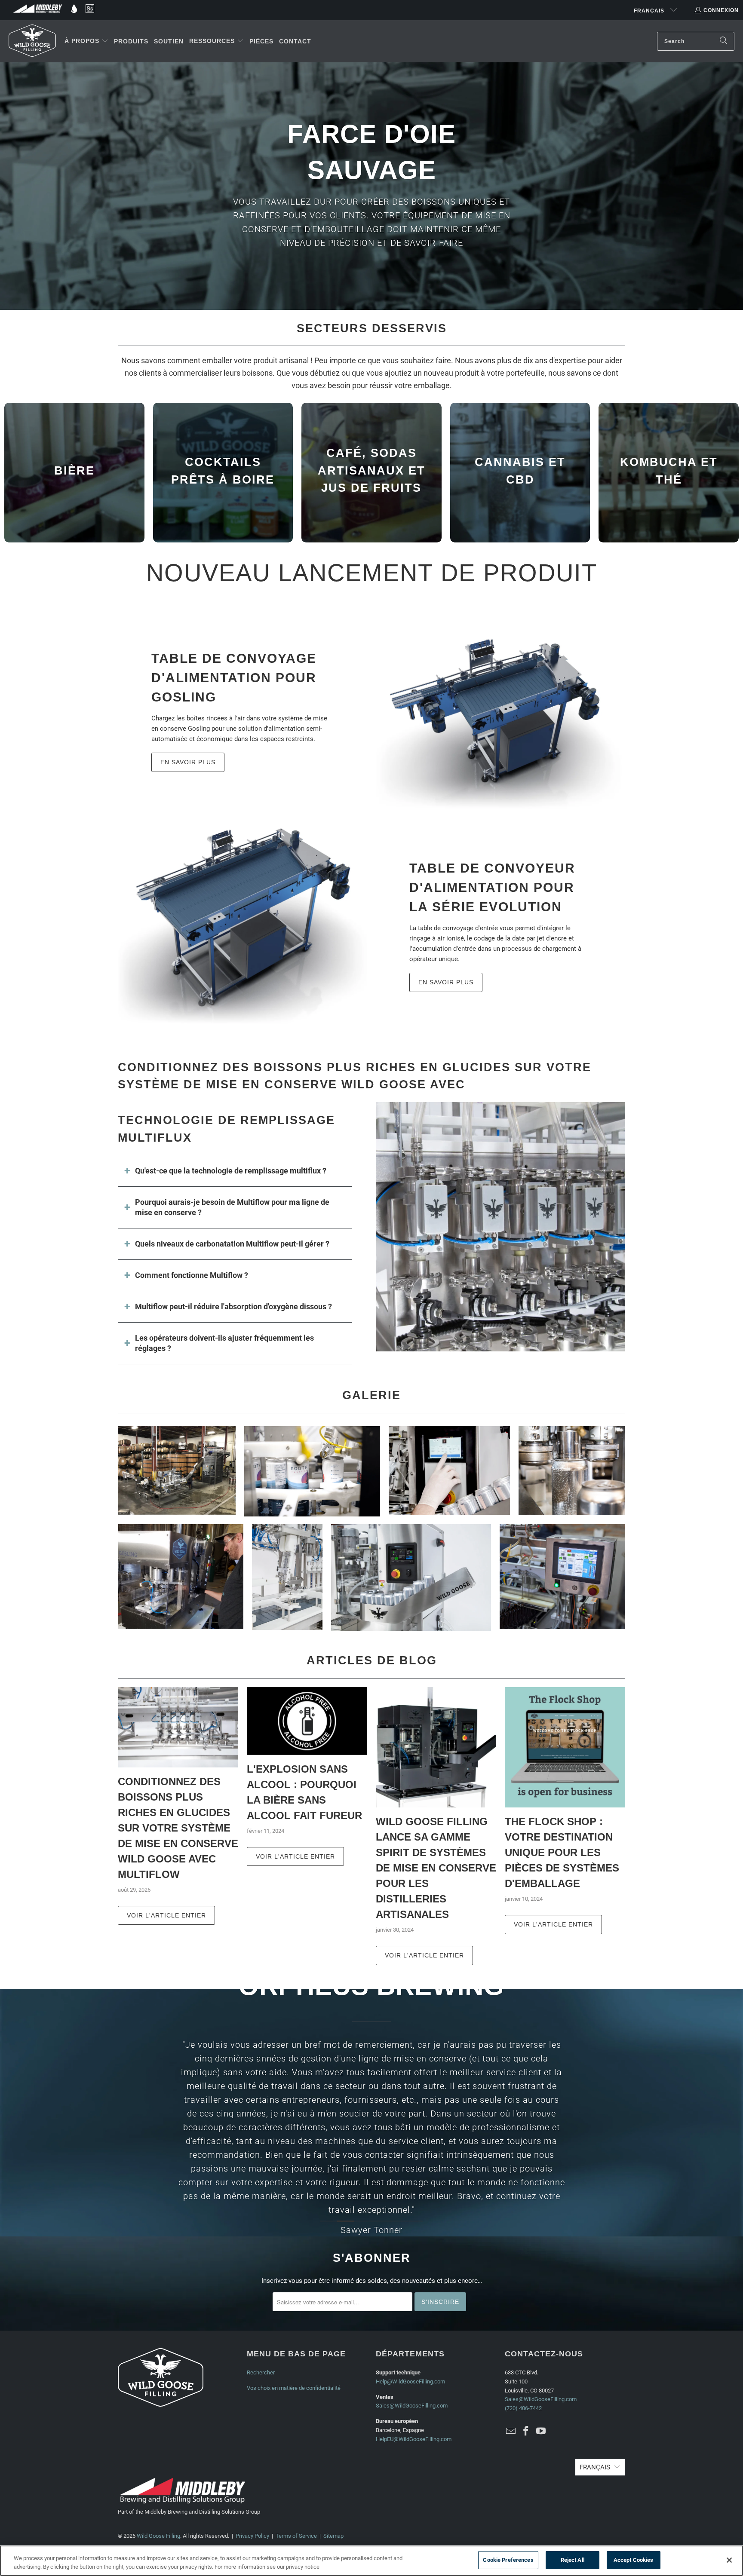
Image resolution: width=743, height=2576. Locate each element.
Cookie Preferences (508, 2560)
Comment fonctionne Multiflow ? (192, 1275)
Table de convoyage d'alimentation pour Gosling (234, 678)
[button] (86, 41)
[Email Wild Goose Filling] (511, 2432)
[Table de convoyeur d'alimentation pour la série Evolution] (243, 924)
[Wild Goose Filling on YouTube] (541, 2432)
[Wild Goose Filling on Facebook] (526, 2432)
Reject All (573, 2560)
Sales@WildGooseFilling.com (412, 2406)
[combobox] (696, 41)
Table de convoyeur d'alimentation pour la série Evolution (492, 887)
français (650, 11)
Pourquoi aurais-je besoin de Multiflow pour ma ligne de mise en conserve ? (232, 1207)
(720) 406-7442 (523, 2408)
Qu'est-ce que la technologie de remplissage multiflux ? (231, 1171)
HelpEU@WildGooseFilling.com (414, 2439)
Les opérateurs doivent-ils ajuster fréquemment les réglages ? (224, 1343)
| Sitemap (330, 2536)
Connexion (721, 10)
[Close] (729, 2560)
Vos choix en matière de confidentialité (294, 2388)
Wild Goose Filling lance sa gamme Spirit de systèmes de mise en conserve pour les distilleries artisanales (436, 1868)
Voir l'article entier (166, 1915)
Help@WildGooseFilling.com (410, 2381)
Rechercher (261, 2372)
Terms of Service (296, 2536)
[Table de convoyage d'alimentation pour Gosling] (500, 709)
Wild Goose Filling (158, 2536)
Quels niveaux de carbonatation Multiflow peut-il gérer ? (232, 1244)
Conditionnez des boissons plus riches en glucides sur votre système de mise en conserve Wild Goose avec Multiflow (178, 1828)
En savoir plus (188, 762)
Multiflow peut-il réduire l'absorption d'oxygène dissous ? (233, 1306)
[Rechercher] (724, 41)
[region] (371, 2561)
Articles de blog (372, 1660)
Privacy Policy (252, 2536)
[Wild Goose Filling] (32, 41)
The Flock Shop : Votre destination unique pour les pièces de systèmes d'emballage (562, 1852)
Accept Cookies (634, 2560)
